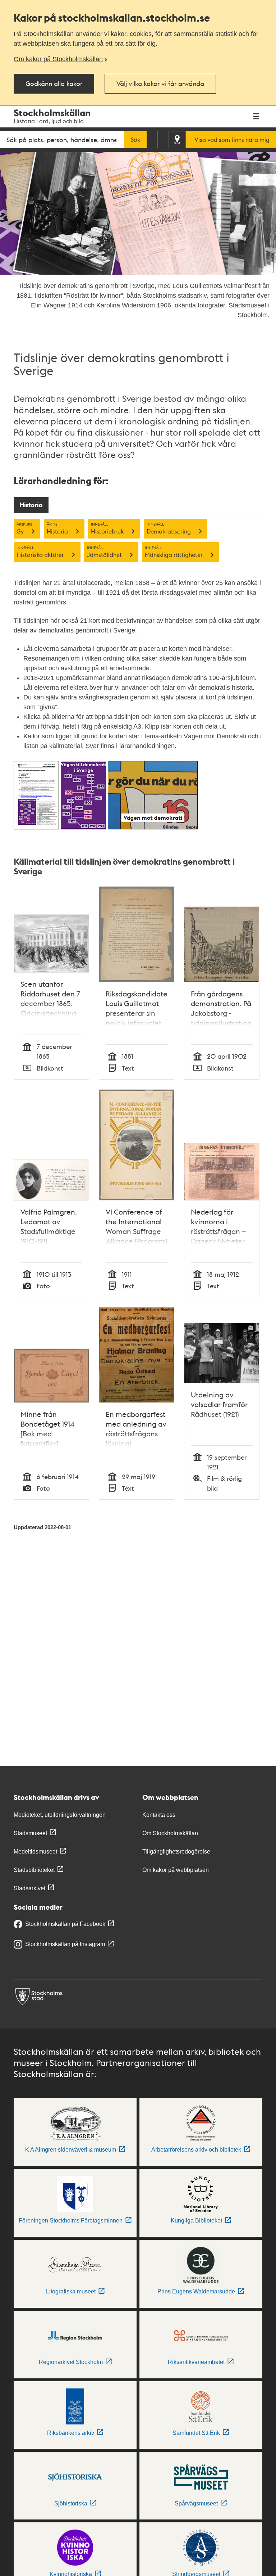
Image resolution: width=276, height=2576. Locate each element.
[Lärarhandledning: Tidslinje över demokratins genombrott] (36, 827)
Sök (135, 140)
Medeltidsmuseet (35, 1852)
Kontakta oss (159, 1815)
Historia (31, 505)
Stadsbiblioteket (34, 1870)
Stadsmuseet (30, 1833)
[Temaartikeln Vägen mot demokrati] (153, 827)
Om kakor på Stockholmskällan (58, 59)
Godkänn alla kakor (54, 83)
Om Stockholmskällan (170, 1833)
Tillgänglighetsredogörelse (176, 1852)
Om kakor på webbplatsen (176, 1870)
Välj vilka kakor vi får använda (160, 83)
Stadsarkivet (29, 1888)
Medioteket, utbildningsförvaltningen (60, 1815)
